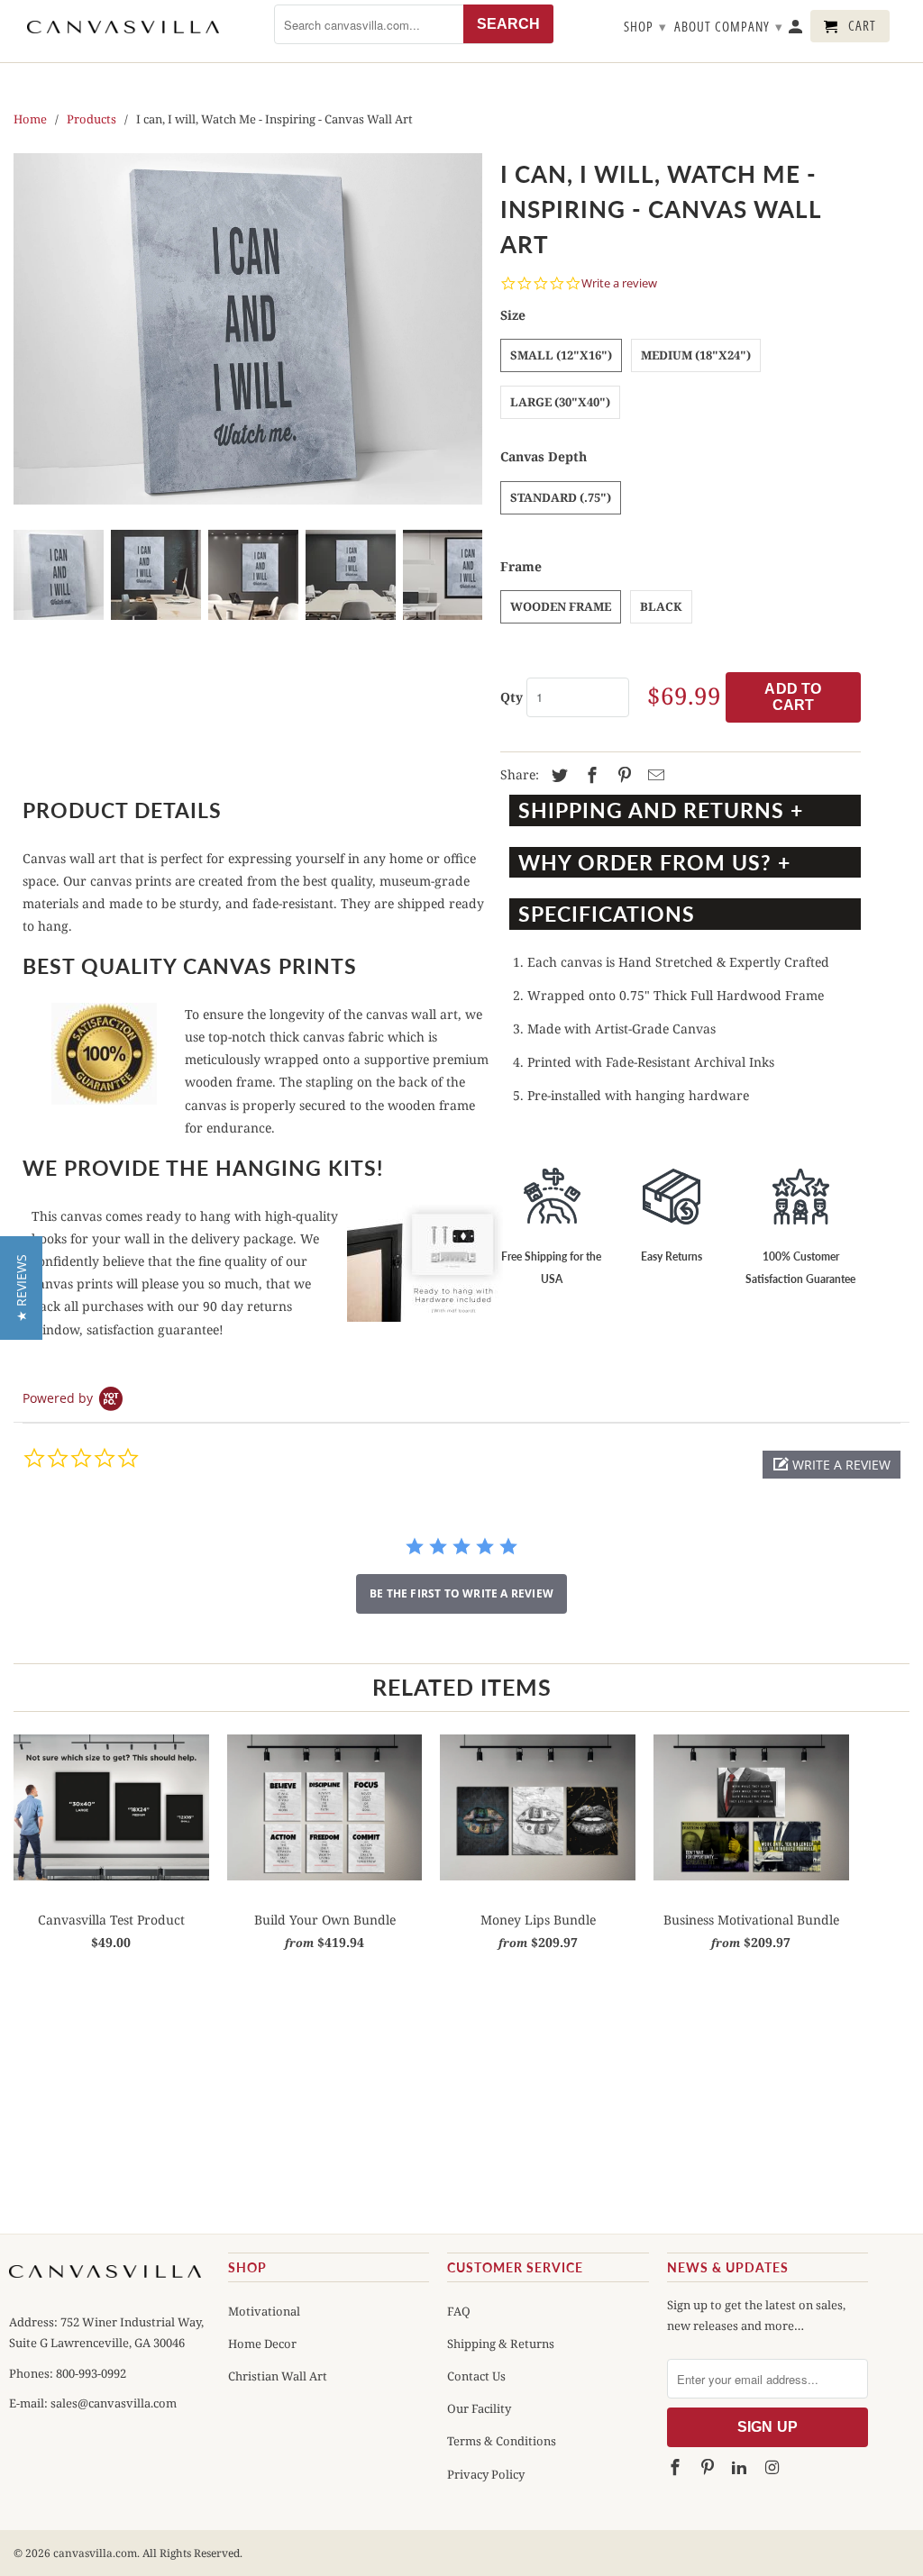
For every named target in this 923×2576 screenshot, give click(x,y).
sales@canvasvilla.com (114, 2403)
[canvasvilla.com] (123, 27)
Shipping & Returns (501, 2344)
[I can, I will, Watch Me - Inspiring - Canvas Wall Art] (248, 329)
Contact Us (476, 2376)
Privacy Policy (486, 2474)
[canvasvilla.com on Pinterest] (708, 2468)
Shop (645, 26)
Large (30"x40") (560, 402)
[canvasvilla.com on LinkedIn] (741, 2468)
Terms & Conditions (502, 2441)
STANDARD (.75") (561, 497)
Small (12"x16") (561, 355)
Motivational (264, 2311)
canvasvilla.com (95, 2553)
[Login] (797, 30)
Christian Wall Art (278, 2376)
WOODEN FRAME (561, 606)
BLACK (661, 606)
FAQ (459, 2311)
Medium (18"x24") (696, 355)
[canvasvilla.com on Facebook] (677, 2468)
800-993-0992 (90, 2373)
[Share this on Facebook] (589, 776)
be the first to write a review (461, 1593)
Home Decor (262, 2344)
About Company (729, 26)
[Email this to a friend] (653, 776)
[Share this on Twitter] (557, 776)
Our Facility (479, 2408)
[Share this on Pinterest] (622, 776)
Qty (512, 697)
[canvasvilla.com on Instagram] (773, 2468)
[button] (832, 1465)
